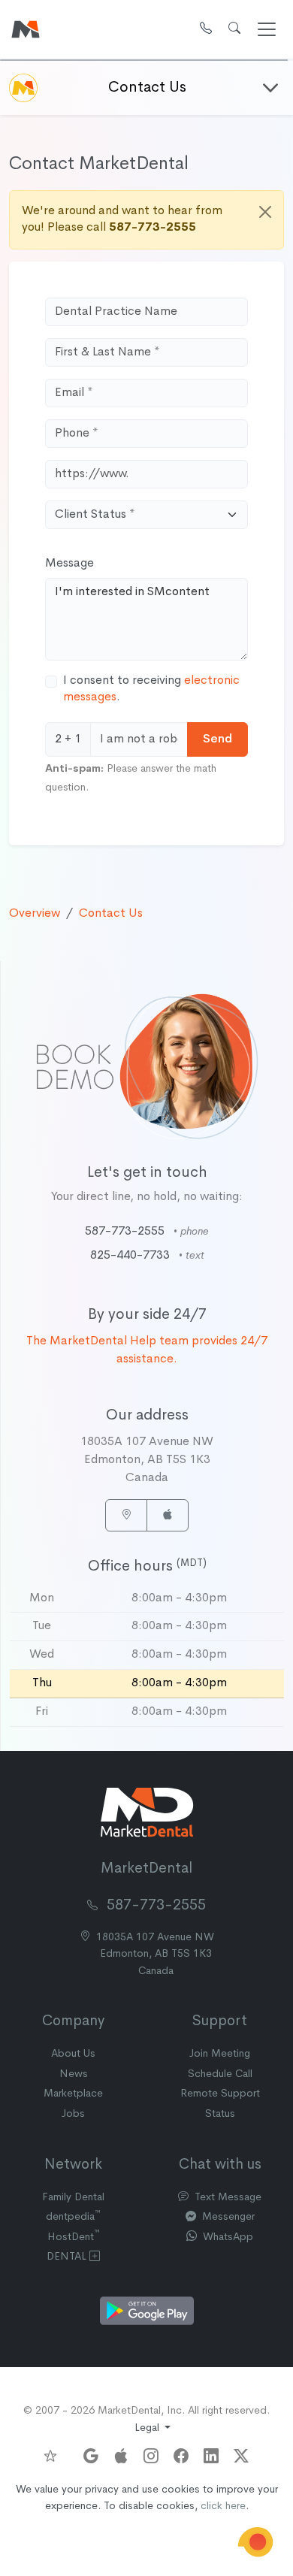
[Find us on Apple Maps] (121, 2452)
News (74, 2074)
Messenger (227, 2217)
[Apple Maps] (168, 1515)
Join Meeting (220, 2054)
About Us (73, 2054)
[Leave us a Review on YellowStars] (56, 2456)
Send (217, 739)
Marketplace (73, 2094)
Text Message (227, 2198)
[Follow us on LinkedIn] (211, 2452)
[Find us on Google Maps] (91, 2452)
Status (220, 2114)
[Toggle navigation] (267, 29)
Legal (148, 2428)
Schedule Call (220, 2074)
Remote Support (220, 2094)
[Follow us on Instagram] (151, 2452)
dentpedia (73, 2217)
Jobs (73, 2114)
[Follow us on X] (241, 2452)
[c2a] (255, 2542)
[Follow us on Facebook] (181, 2452)
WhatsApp (227, 2237)
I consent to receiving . (151, 689)
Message (69, 564)
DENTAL (68, 2257)
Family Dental (73, 2198)
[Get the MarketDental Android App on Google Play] (147, 2311)
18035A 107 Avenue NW (155, 1955)
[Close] (265, 212)
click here (223, 2506)
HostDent (74, 2237)
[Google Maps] (126, 1515)
